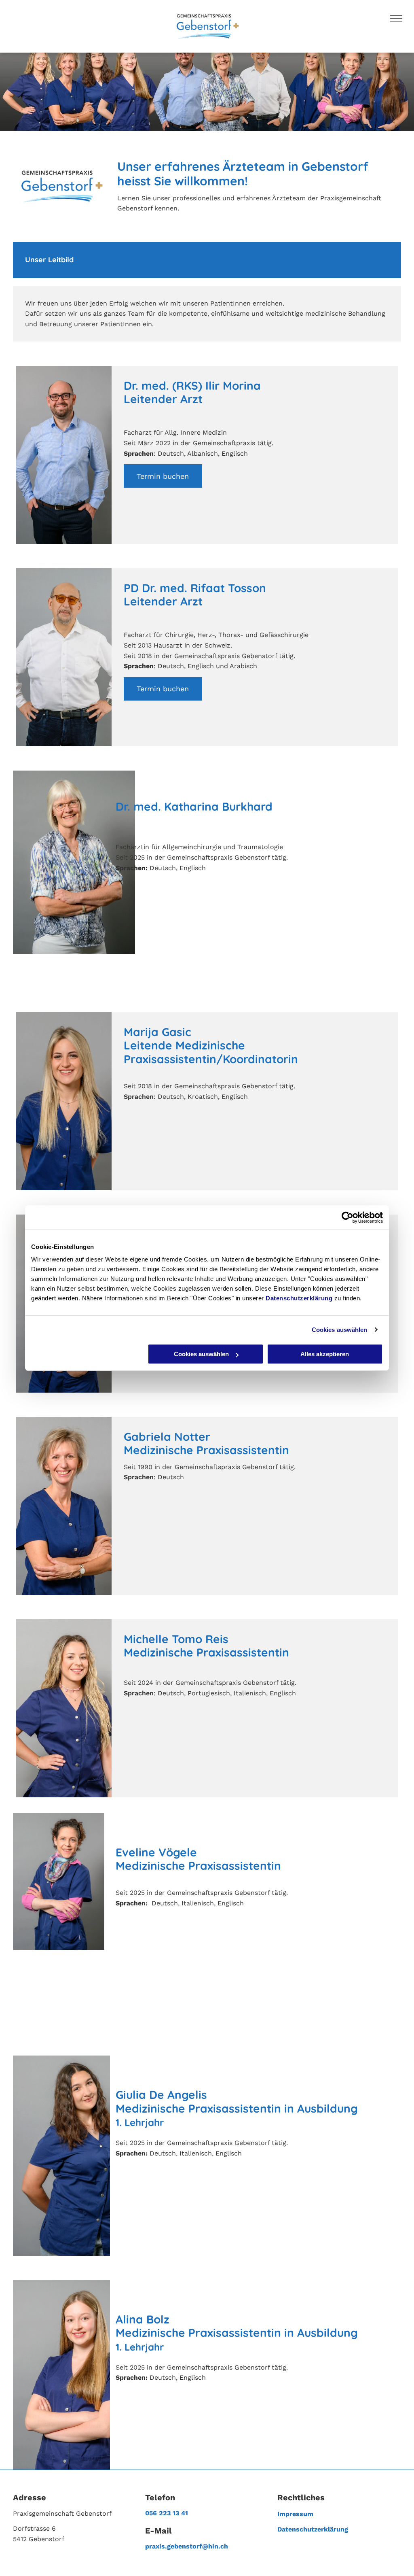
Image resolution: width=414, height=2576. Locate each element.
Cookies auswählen (340, 1330)
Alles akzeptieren (325, 1354)
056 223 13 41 (167, 2513)
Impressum (295, 2514)
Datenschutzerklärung (299, 1298)
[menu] (396, 19)
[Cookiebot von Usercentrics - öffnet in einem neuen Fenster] (347, 1217)
